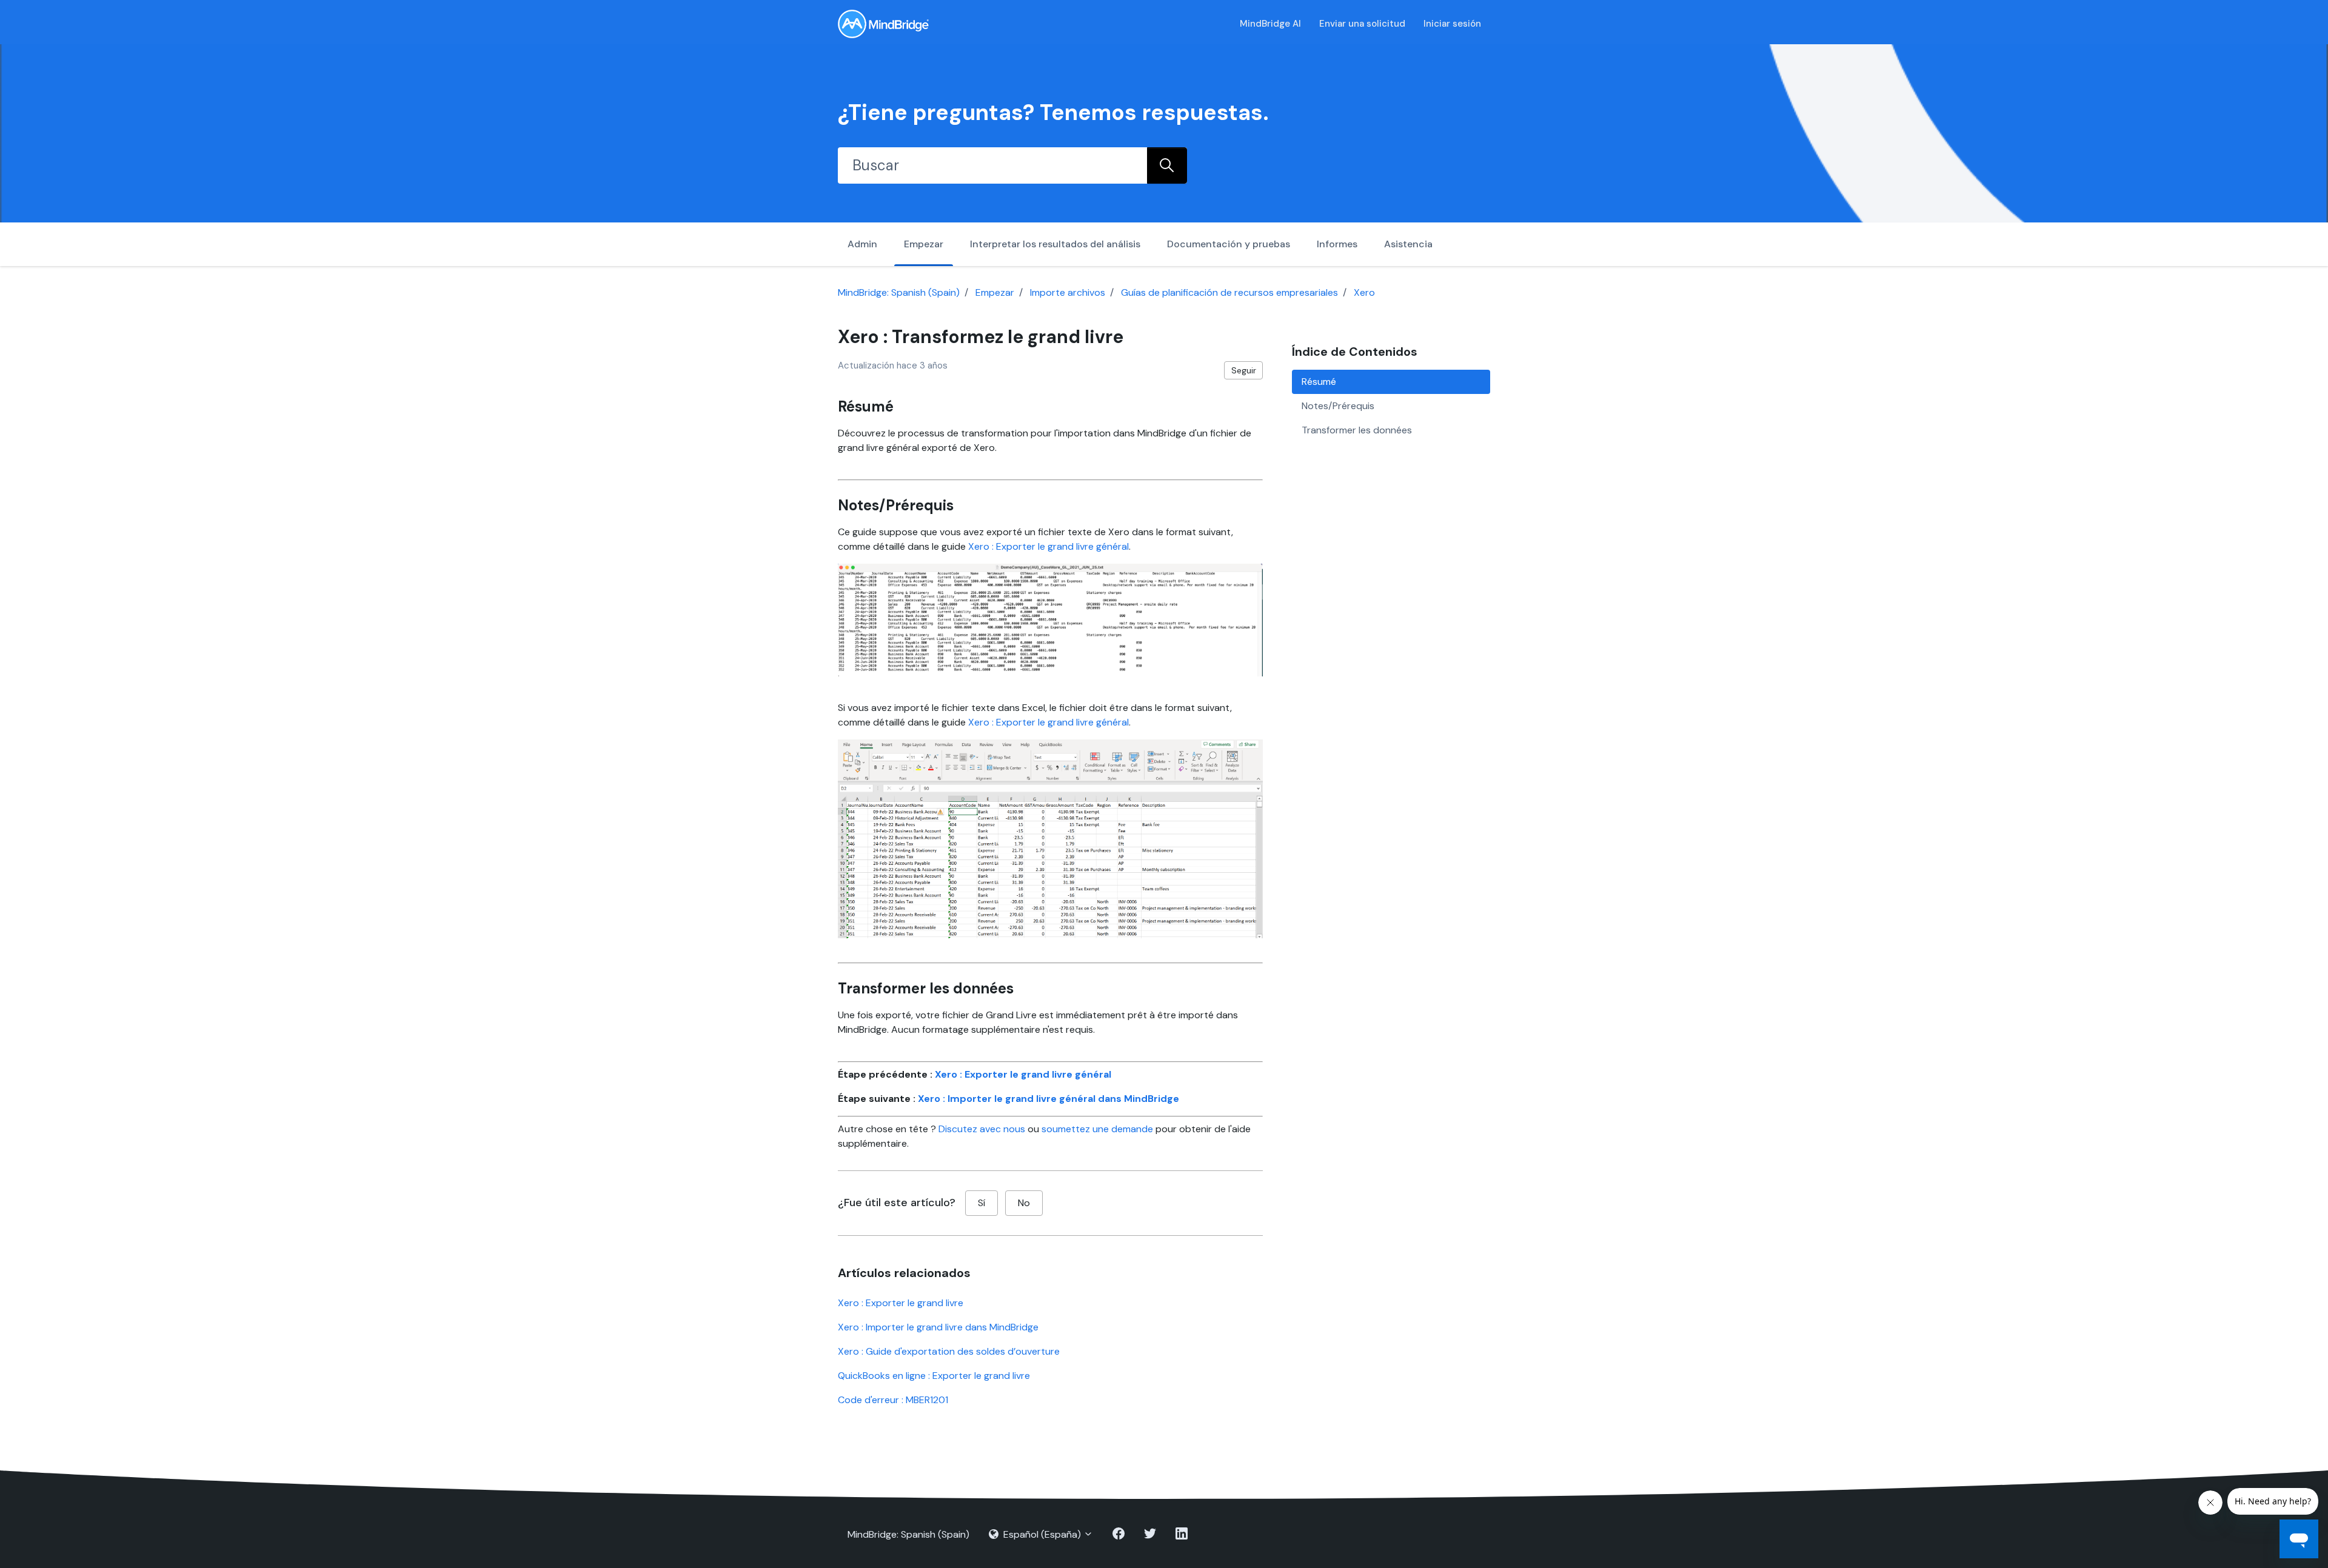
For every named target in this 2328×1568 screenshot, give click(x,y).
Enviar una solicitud (1362, 24)
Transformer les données (1357, 430)
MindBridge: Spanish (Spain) (899, 292)
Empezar (924, 244)
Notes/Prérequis (1338, 406)
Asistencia (1408, 244)
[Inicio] (883, 24)
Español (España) (1042, 1534)
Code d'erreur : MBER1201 (893, 1400)
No (1024, 1203)
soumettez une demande (1097, 1129)
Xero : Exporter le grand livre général (1049, 546)
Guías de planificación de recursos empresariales (1229, 292)
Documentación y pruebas (1229, 244)
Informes (1337, 244)
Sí (982, 1203)
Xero (1364, 292)
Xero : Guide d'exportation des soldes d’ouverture (949, 1351)
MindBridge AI (1270, 24)
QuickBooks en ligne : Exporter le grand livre (934, 1376)
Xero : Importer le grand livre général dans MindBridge (1049, 1099)
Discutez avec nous (982, 1129)
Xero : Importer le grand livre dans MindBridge (938, 1327)
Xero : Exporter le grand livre (901, 1303)
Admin (862, 244)
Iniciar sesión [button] (1452, 24)
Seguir (1244, 370)
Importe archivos (1068, 292)
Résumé (1319, 382)
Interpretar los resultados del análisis (1055, 244)
